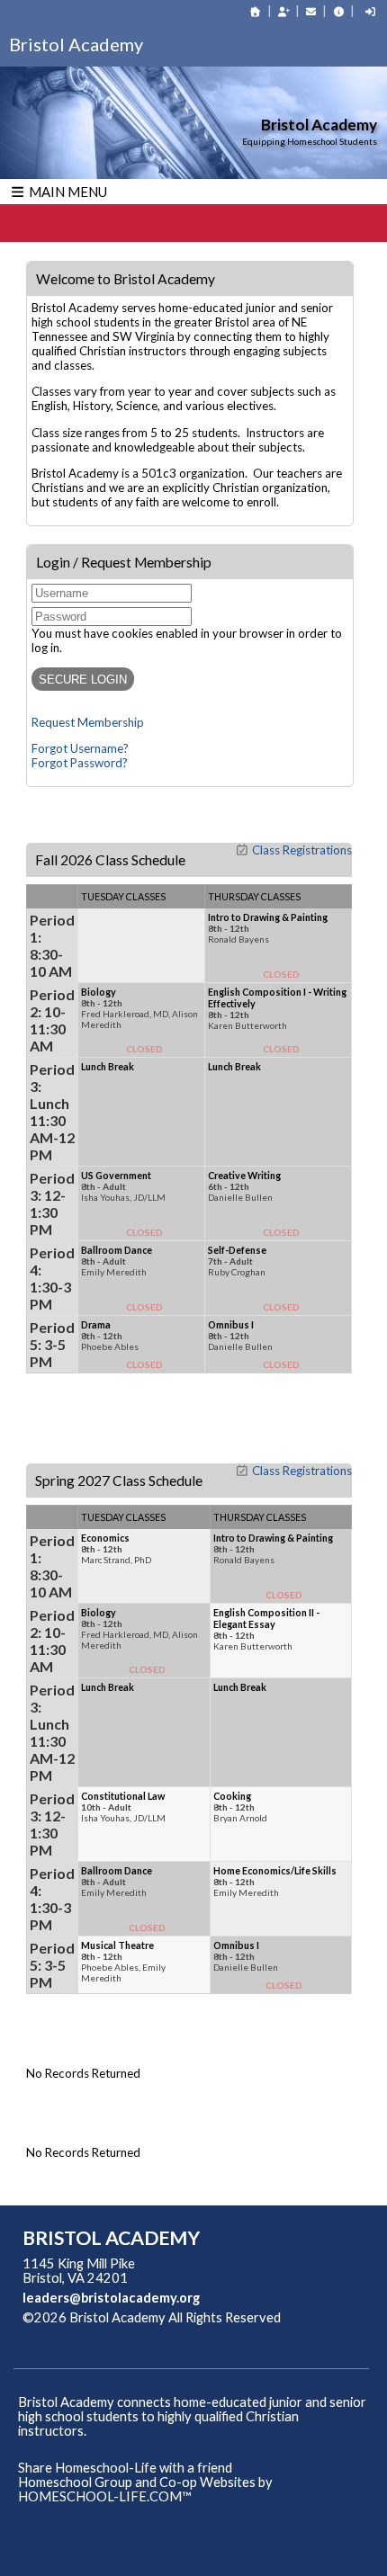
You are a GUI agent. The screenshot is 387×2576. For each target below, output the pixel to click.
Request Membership (88, 722)
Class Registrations (302, 850)
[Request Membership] (283, 11)
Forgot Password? (80, 763)
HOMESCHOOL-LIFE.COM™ (105, 2496)
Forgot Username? (80, 748)
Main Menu (67, 192)
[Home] (256, 11)
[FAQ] (338, 11)
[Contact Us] (311, 11)
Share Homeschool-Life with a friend (125, 2468)
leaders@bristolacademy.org (111, 2298)
